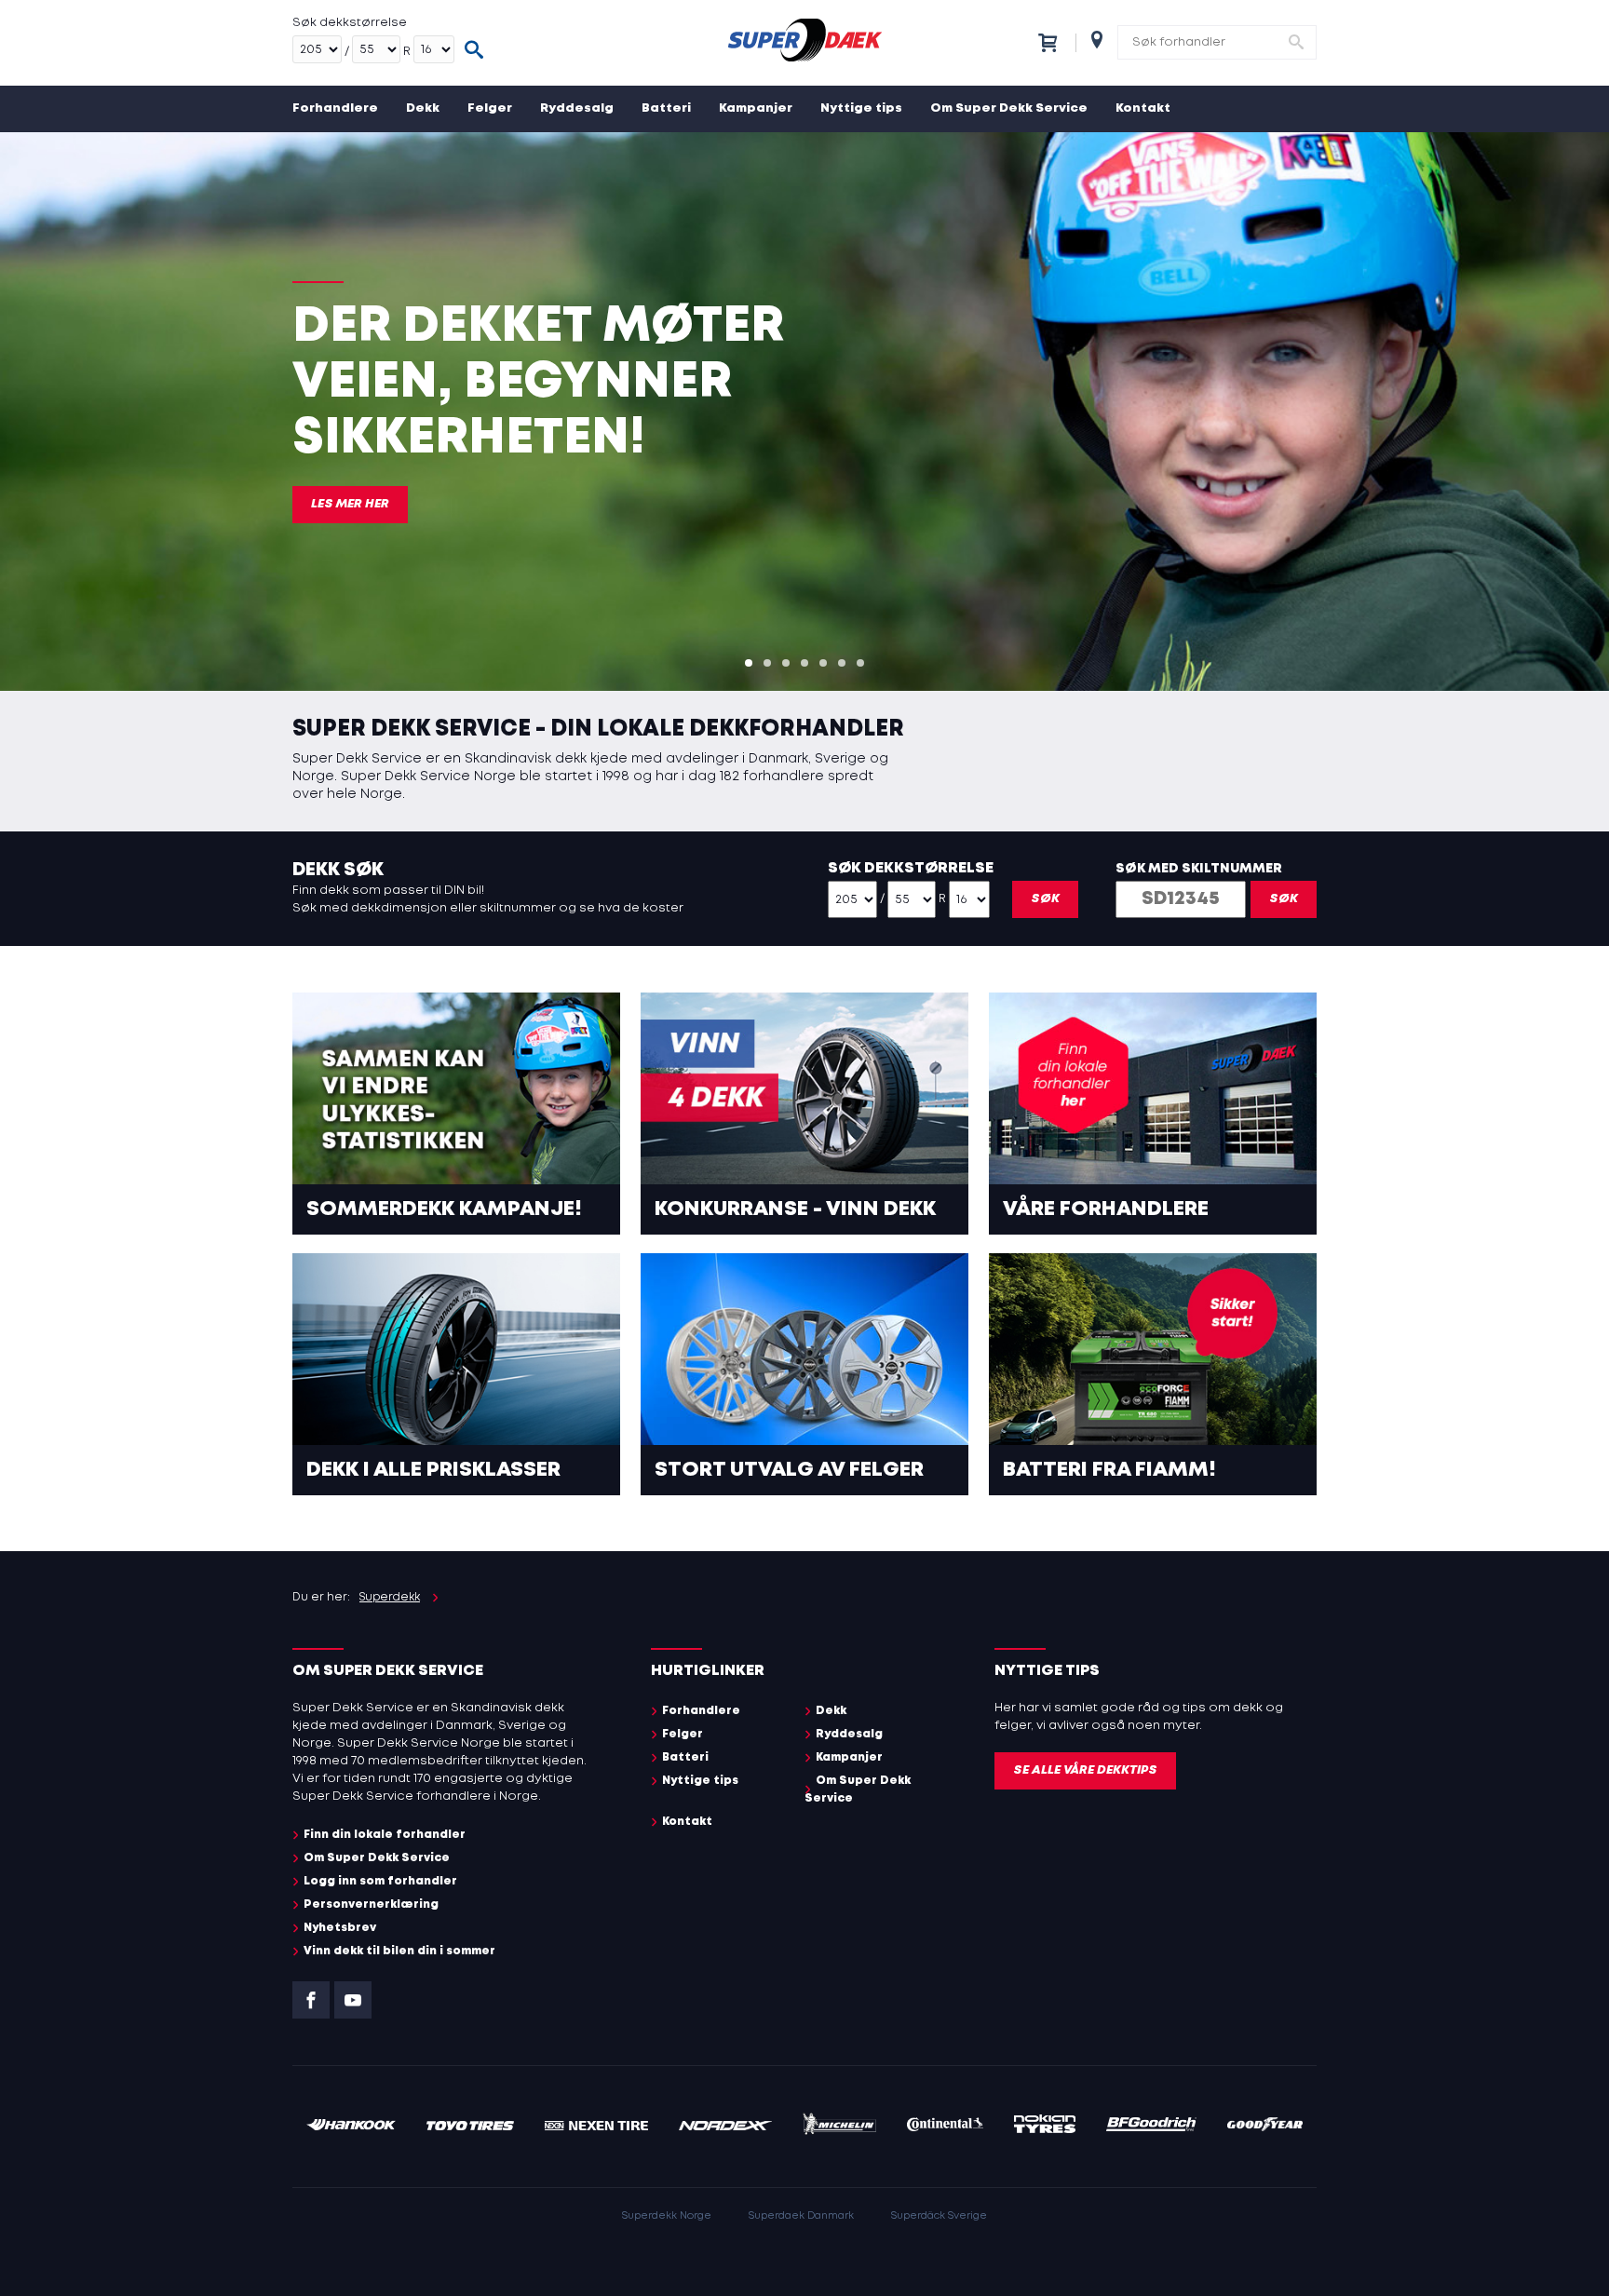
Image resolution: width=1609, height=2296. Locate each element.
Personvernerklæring (371, 1904)
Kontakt (1143, 108)
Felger (490, 108)
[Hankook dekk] (351, 2127)
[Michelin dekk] (839, 2127)
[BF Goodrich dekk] (1152, 2127)
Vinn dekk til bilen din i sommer (399, 1951)
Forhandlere (335, 108)
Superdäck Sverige (939, 2216)
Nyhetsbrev (340, 1928)
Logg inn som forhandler (380, 1881)
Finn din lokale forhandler (385, 1835)
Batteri (666, 108)
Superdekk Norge (667, 2216)
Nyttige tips (861, 108)
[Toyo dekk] (471, 2127)
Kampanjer (756, 108)
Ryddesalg (577, 108)
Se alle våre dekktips (1085, 1770)
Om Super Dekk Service (1009, 108)
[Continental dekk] (946, 2127)
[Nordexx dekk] (725, 2127)
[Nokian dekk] (1045, 2127)
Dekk (423, 108)
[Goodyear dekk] (1265, 2127)
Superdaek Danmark (801, 2216)
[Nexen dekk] (596, 2127)
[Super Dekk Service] (804, 43)
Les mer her (350, 504)
